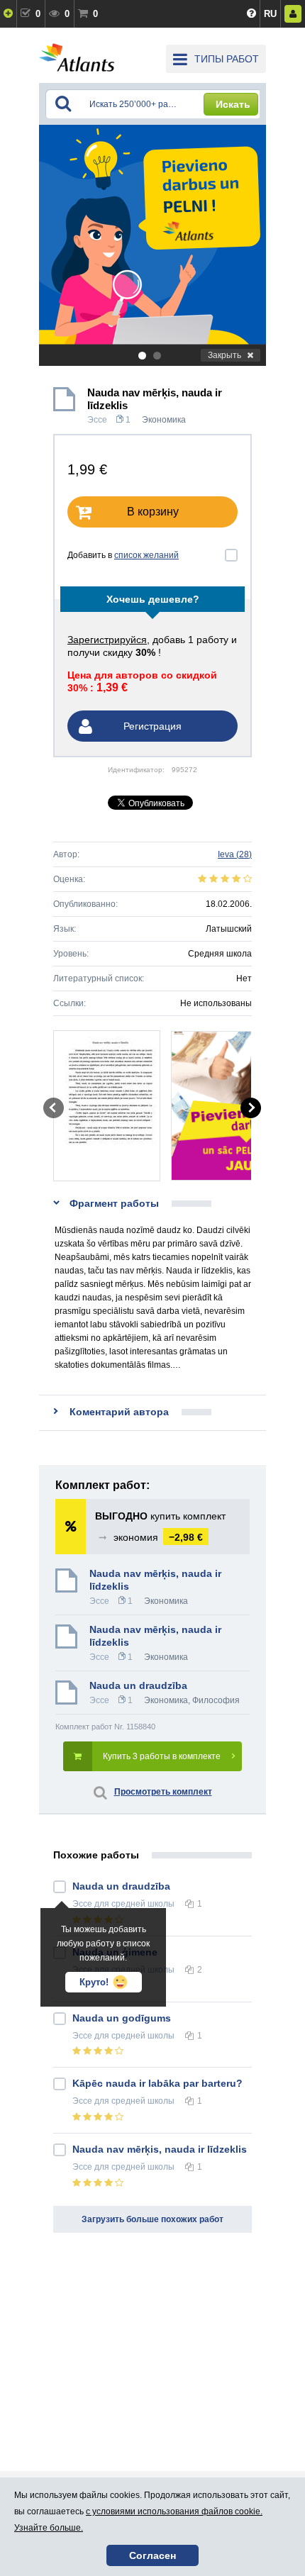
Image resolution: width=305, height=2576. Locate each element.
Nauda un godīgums (122, 2018)
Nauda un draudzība (138, 1685)
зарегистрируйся (107, 640)
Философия (216, 1700)
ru (270, 14)
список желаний (146, 555)
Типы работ (227, 59)
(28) (235, 854)
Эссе (97, 420)
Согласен (152, 2555)
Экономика (164, 420)
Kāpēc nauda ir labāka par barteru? (157, 2083)
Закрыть (224, 355)
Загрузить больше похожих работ (152, 2219)
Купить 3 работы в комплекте (162, 1756)
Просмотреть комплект (163, 1792)
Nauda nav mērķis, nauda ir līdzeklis (155, 1636)
